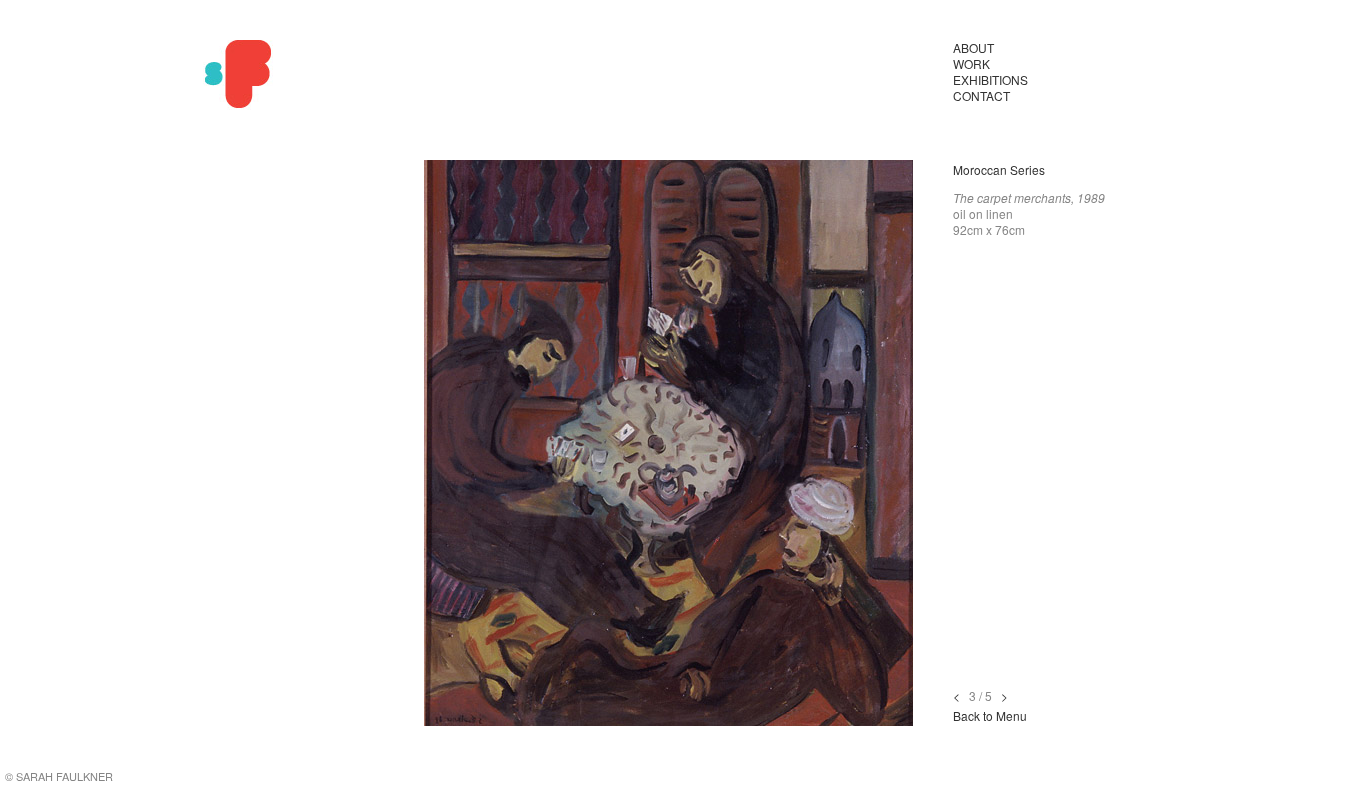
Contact (981, 95)
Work (971, 63)
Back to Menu (990, 715)
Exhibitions (990, 79)
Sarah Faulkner (238, 75)
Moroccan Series (999, 169)
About (973, 47)
